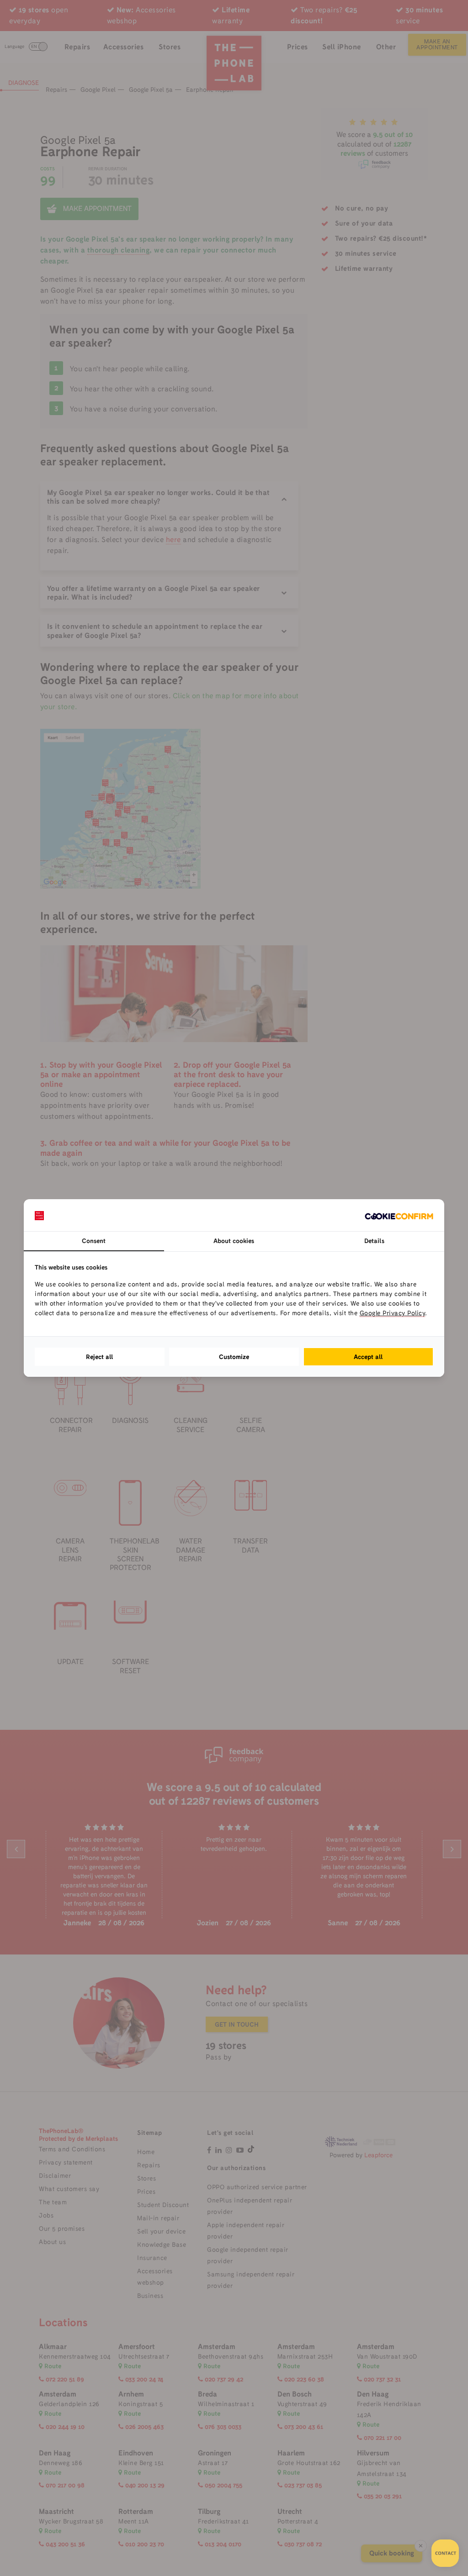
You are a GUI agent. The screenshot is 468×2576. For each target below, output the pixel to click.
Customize (234, 1357)
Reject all (100, 1357)
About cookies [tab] (234, 1241)
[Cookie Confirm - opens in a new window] (399, 1215)
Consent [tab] (94, 1241)
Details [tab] (374, 1241)
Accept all (368, 1357)
